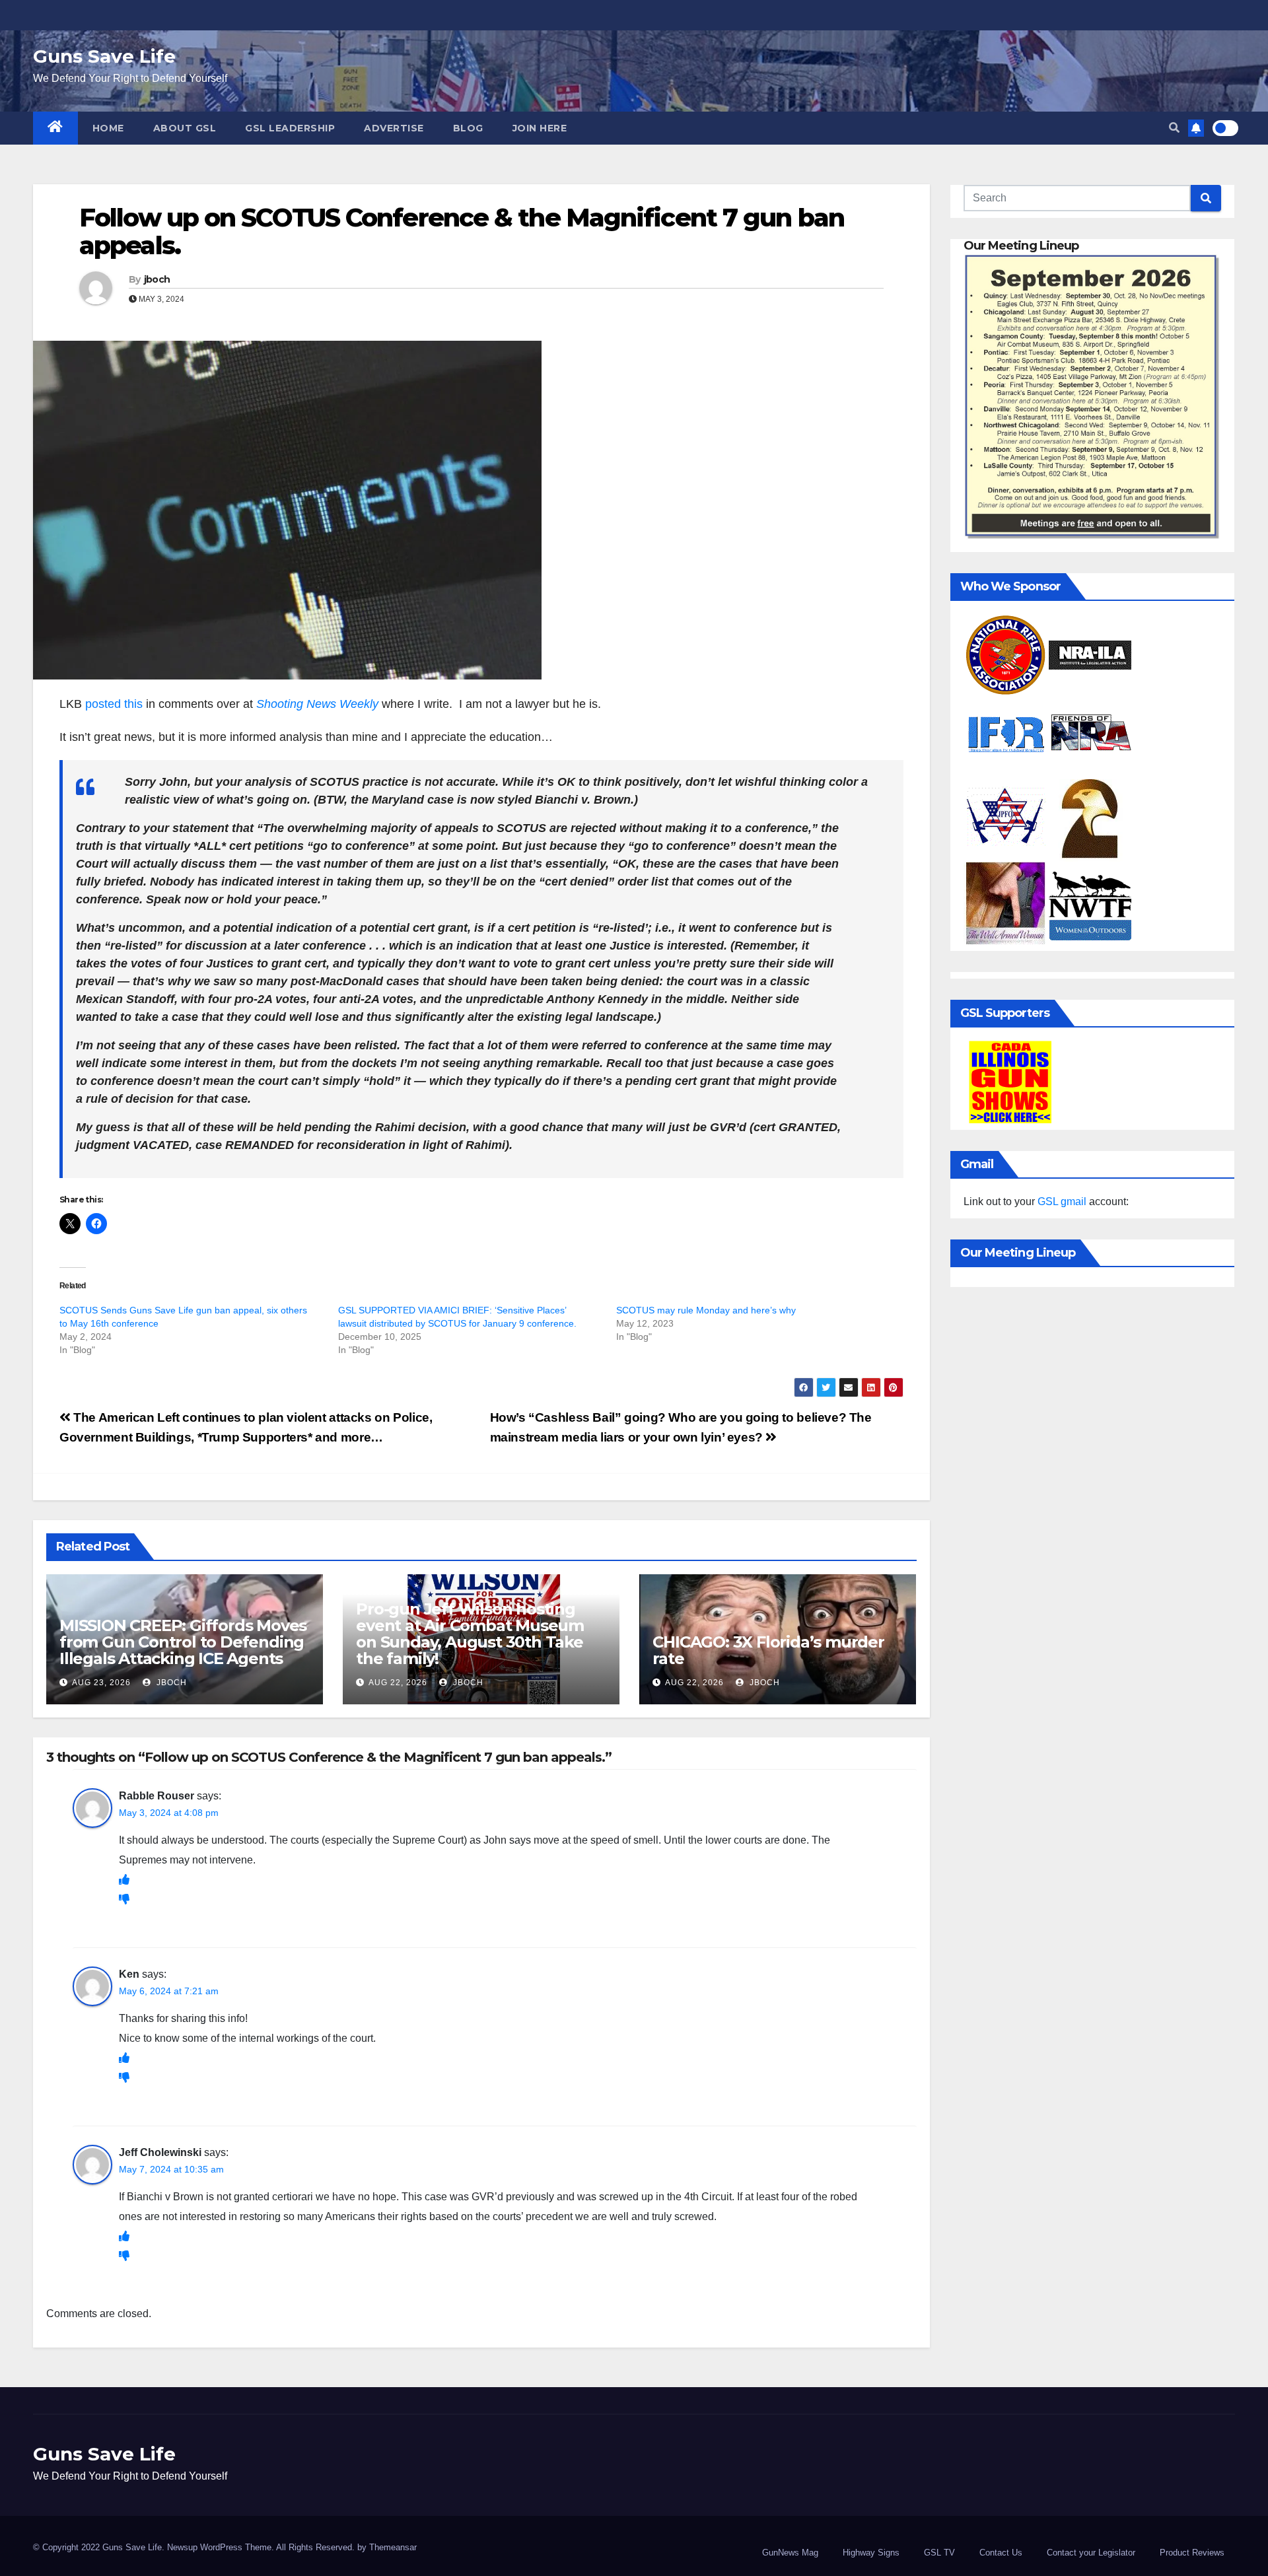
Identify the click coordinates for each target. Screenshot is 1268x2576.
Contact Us (1001, 2553)
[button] (1174, 128)
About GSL (185, 128)
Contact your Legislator (1091, 2553)
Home (108, 128)
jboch (157, 279)
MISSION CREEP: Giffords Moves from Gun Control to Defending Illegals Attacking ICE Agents (183, 1642)
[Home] (55, 128)
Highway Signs (871, 2553)
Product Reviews (1192, 2553)
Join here (540, 128)
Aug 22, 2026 (398, 1683)
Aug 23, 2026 (101, 1683)
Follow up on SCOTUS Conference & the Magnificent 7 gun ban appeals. (462, 231)
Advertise (394, 128)
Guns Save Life (104, 56)
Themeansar (393, 2547)
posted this (114, 704)
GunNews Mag (790, 2553)
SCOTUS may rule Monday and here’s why (706, 1310)
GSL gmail (1062, 1201)
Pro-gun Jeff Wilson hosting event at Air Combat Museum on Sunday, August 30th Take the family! (470, 1634)
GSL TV (939, 2553)
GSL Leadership (290, 128)
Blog (468, 128)
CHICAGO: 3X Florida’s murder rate (768, 1650)
